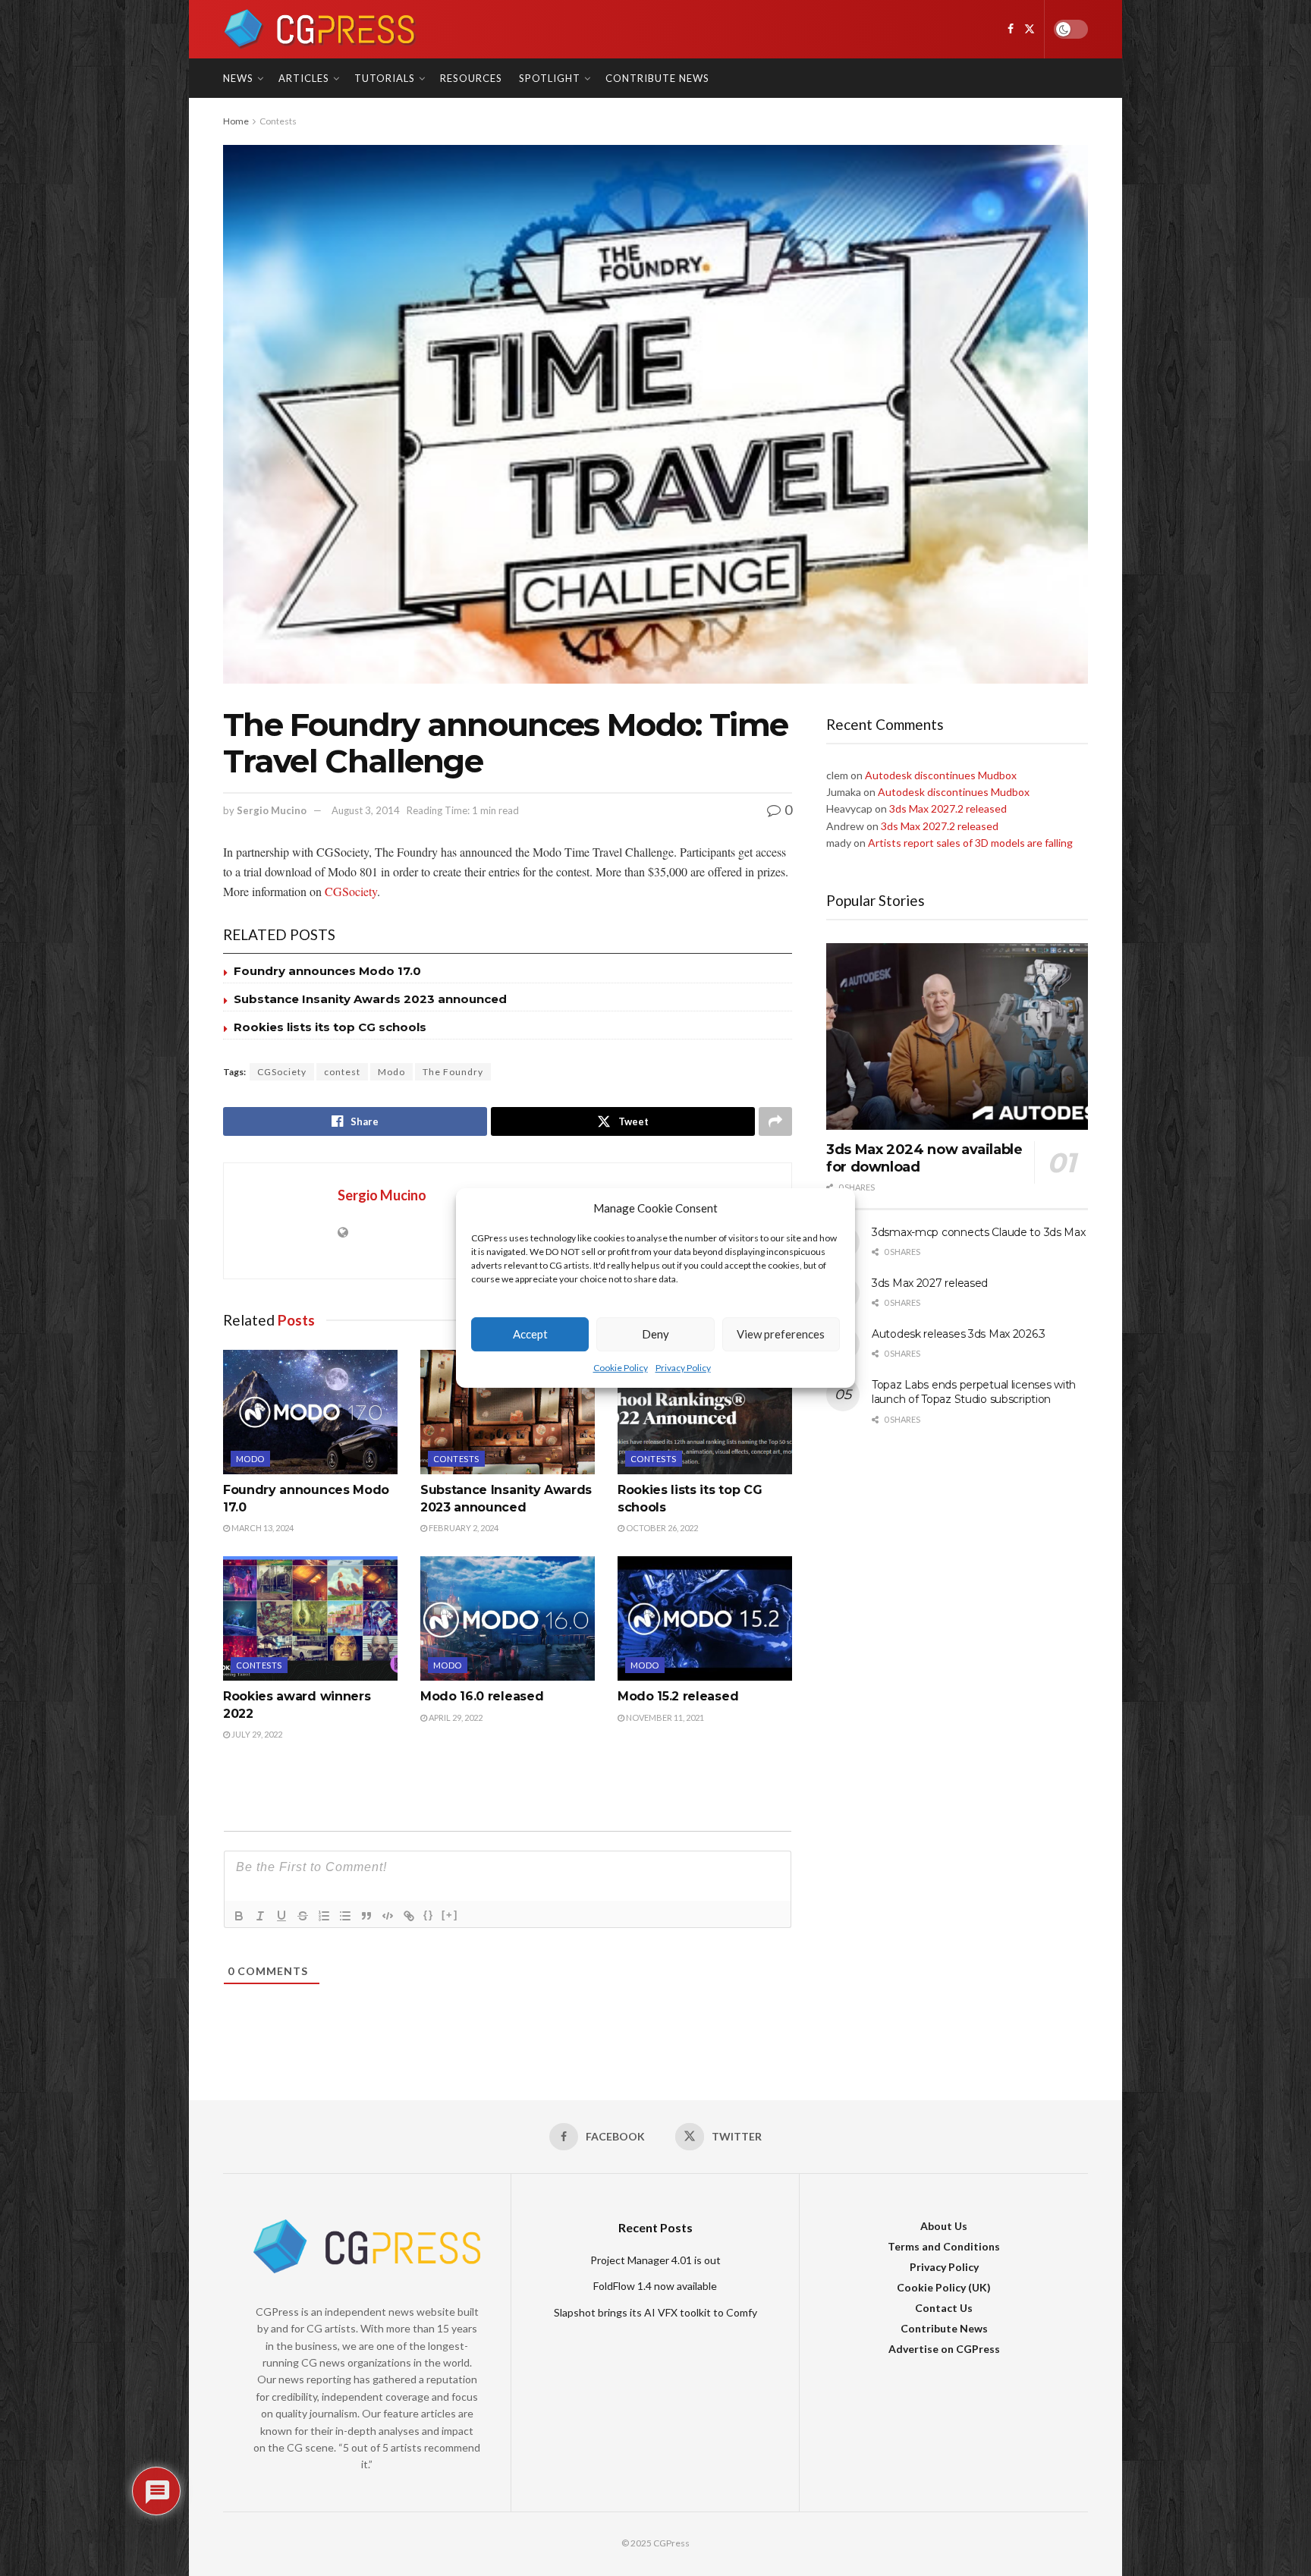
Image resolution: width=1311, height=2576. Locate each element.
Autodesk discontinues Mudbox (941, 775)
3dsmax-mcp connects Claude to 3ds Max (979, 1232)
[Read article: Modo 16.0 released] (508, 1618)
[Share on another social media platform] (775, 1121)
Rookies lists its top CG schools (330, 1027)
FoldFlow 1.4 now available (655, 2286)
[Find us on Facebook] (1011, 29)
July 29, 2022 (256, 1734)
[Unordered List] (345, 1916)
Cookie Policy (621, 1368)
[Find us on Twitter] (1030, 29)
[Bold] (239, 1916)
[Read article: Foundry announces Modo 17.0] (310, 1412)
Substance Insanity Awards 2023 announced (370, 999)
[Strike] (303, 1916)
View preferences (781, 1335)
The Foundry (453, 1072)
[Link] (409, 1916)
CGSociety (351, 891)
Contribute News (657, 78)
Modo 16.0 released (482, 1696)
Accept (530, 1335)
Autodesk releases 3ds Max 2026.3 (959, 1334)
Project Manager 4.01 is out (655, 2260)
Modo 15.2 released (678, 1696)
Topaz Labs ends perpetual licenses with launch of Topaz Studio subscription (974, 1392)
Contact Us (944, 2308)
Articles (304, 78)
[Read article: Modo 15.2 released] (705, 1618)
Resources (471, 78)
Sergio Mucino (272, 810)
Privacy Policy (683, 1368)
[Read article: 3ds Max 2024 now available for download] (957, 1037)
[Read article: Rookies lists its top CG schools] (705, 1412)
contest (342, 1072)
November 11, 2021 (664, 1717)
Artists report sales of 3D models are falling (970, 843)
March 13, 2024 (262, 1528)
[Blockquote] (366, 1916)
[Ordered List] (324, 1916)
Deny (655, 1335)
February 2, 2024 (463, 1528)
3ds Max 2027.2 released (948, 808)
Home (236, 121)
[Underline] (281, 1916)
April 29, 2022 (455, 1717)
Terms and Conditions (944, 2246)
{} (429, 1915)
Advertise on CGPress (944, 2349)
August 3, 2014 (366, 810)
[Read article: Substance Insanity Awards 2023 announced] (508, 1412)
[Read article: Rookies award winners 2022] (310, 1618)
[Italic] (260, 1916)
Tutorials (385, 78)
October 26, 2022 (661, 1528)
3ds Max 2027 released (930, 1283)
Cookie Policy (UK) (944, 2287)
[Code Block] (388, 1916)
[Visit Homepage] (320, 29)
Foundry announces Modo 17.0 (327, 971)
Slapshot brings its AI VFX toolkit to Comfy (655, 2312)
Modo (391, 1072)
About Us (944, 2226)
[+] (450, 1915)
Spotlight (550, 78)
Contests (278, 121)
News (238, 78)
